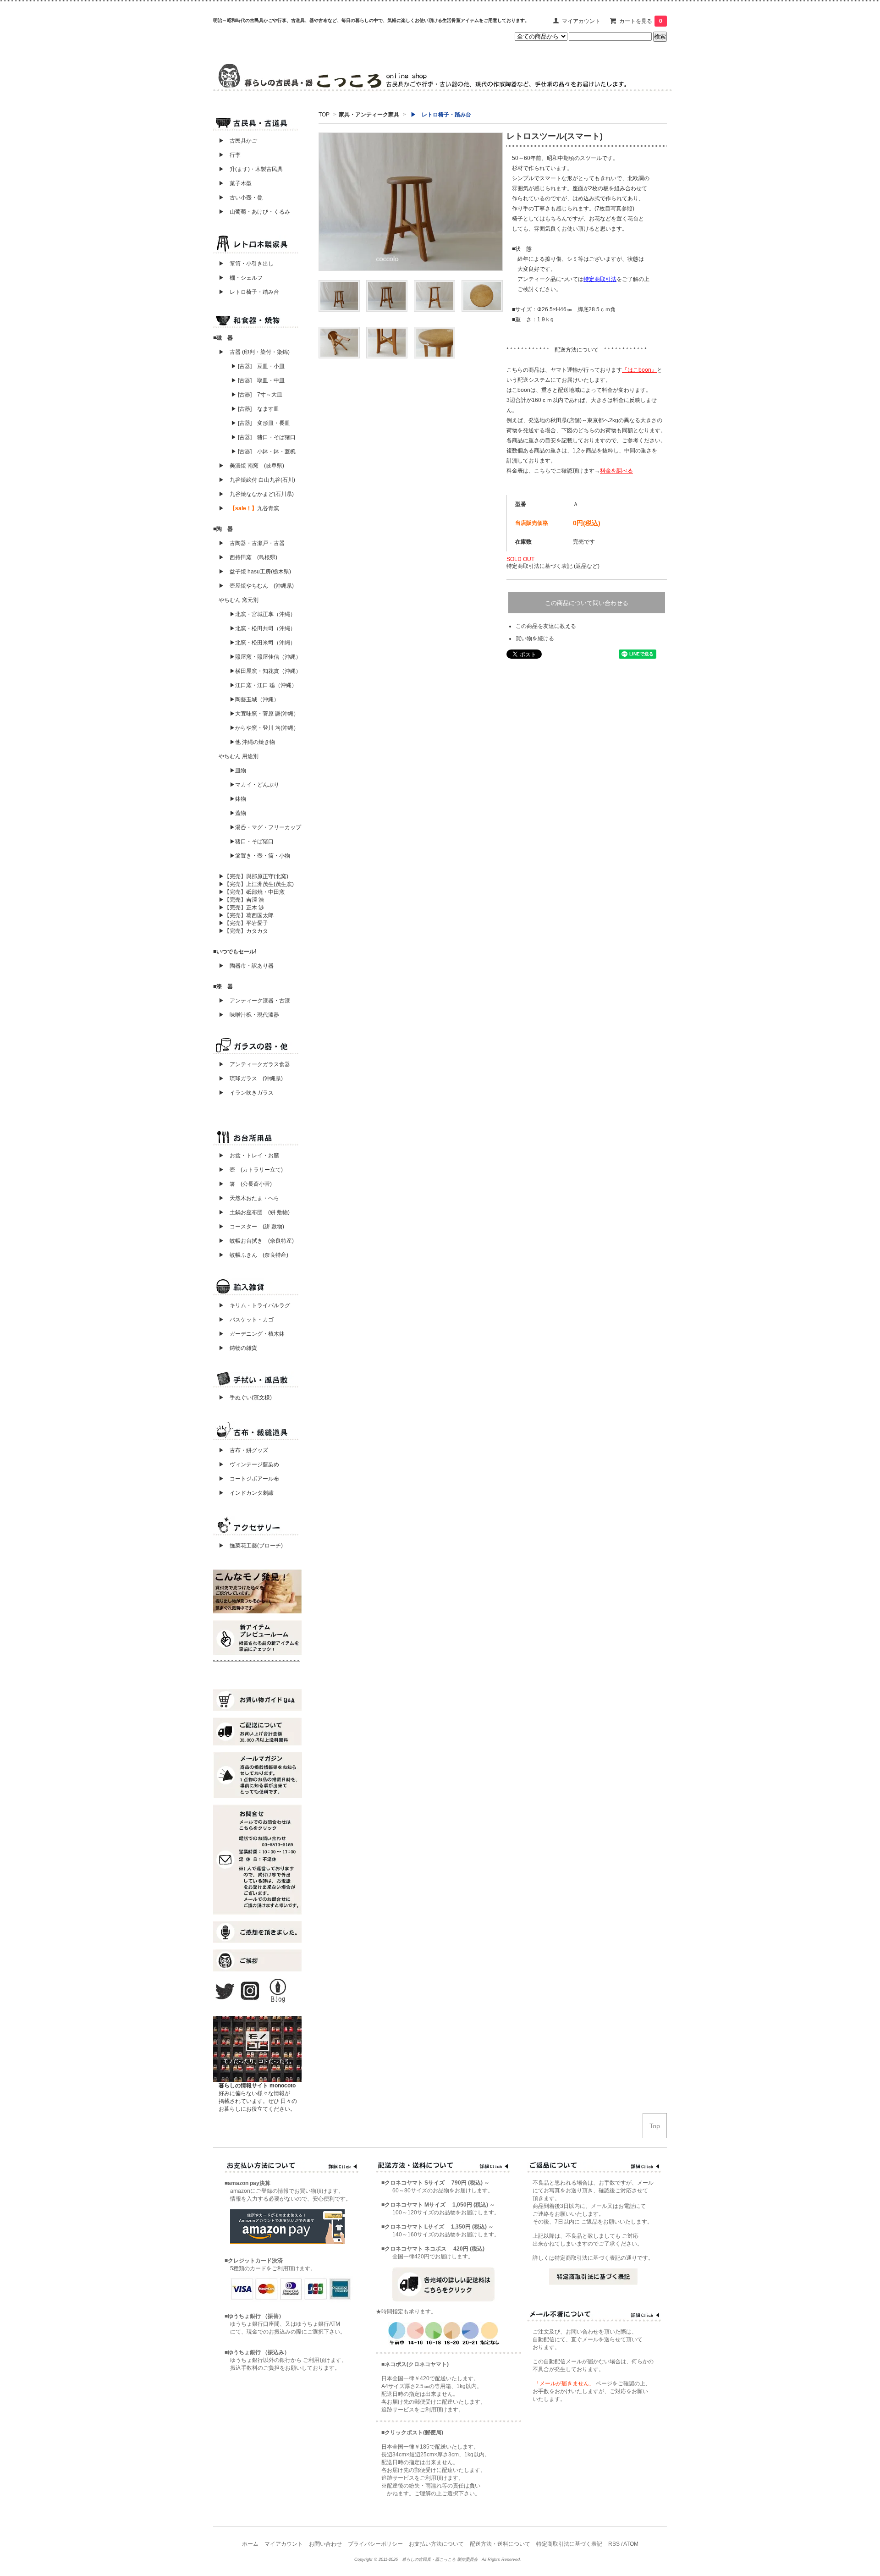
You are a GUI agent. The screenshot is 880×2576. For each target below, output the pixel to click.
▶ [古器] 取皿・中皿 (258, 380)
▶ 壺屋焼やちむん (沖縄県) (256, 586)
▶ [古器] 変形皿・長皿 (261, 423)
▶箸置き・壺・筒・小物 (260, 856)
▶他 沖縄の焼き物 (252, 742)
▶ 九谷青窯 (249, 508)
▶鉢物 (238, 799)
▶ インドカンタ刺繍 (243, 1493)
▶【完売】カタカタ (243, 931)
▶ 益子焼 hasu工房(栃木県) (255, 572)
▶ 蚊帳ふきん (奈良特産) (253, 1255)
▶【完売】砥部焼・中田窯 (252, 892)
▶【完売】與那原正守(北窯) (253, 876)
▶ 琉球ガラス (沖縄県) (251, 1079)
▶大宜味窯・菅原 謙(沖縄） (264, 714)
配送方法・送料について (500, 2544)
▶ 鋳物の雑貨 (238, 1348)
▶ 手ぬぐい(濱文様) (245, 1398)
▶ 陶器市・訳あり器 (246, 966)
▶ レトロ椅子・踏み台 (249, 292)
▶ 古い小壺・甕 (241, 198)
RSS (614, 2544)
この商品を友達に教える (546, 626)
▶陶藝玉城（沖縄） (254, 699)
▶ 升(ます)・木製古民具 (248, 169)
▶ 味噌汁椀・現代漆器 (249, 1015)
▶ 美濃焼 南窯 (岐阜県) (251, 466)
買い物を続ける (535, 638)
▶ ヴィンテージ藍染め (246, 1464)
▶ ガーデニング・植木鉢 (249, 1334)
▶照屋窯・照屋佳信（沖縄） (265, 657)
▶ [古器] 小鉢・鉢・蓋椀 (263, 451)
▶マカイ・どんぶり (254, 785)
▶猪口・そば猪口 (252, 842)
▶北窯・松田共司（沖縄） (263, 628)
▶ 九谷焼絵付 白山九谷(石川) (254, 480)
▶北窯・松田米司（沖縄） (263, 643)
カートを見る (641, 21)
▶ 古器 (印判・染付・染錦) (254, 352)
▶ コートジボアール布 (246, 1479)
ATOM (631, 2544)
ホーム (250, 2544)
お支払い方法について (436, 2544)
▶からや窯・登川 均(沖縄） (264, 728)
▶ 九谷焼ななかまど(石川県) (256, 494)
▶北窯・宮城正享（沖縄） (263, 614)
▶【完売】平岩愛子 (243, 923)
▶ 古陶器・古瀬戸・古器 (252, 543)
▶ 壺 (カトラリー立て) (251, 1170)
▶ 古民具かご (235, 141)
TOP (324, 115)
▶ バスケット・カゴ (246, 1320)
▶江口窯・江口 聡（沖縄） (263, 685)
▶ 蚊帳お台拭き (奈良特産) (256, 1241)
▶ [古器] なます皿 (255, 409)
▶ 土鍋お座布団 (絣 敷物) (254, 1212)
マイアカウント (581, 21)
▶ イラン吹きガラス (246, 1093)
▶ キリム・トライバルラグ (254, 1305)
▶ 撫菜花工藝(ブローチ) (248, 1546)
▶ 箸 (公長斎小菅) (245, 1184)
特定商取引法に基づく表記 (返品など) (553, 566)
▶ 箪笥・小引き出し (246, 264)
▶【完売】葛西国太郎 (246, 915)
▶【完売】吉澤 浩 (244, 900)
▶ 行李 (227, 155)
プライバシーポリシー (375, 2544)
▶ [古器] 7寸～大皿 (257, 395)
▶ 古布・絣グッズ (241, 1450)
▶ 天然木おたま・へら (249, 1198)
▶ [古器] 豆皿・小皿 (258, 366)
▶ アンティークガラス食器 (254, 1064)
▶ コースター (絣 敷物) (251, 1227)
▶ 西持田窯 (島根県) (248, 557)
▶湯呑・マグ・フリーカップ (265, 827)
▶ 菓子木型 (232, 183)
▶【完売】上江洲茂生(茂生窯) (256, 884)
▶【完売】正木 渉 (241, 908)
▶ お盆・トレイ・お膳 (249, 1156)
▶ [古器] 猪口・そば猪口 (263, 437)
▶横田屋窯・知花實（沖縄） (265, 671)
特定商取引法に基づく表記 (569, 2544)
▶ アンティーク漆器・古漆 (254, 1001)
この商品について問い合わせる (587, 603)
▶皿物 (238, 771)
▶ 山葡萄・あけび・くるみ (252, 212)
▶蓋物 (238, 813)
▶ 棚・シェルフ (241, 278)
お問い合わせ (325, 2544)
